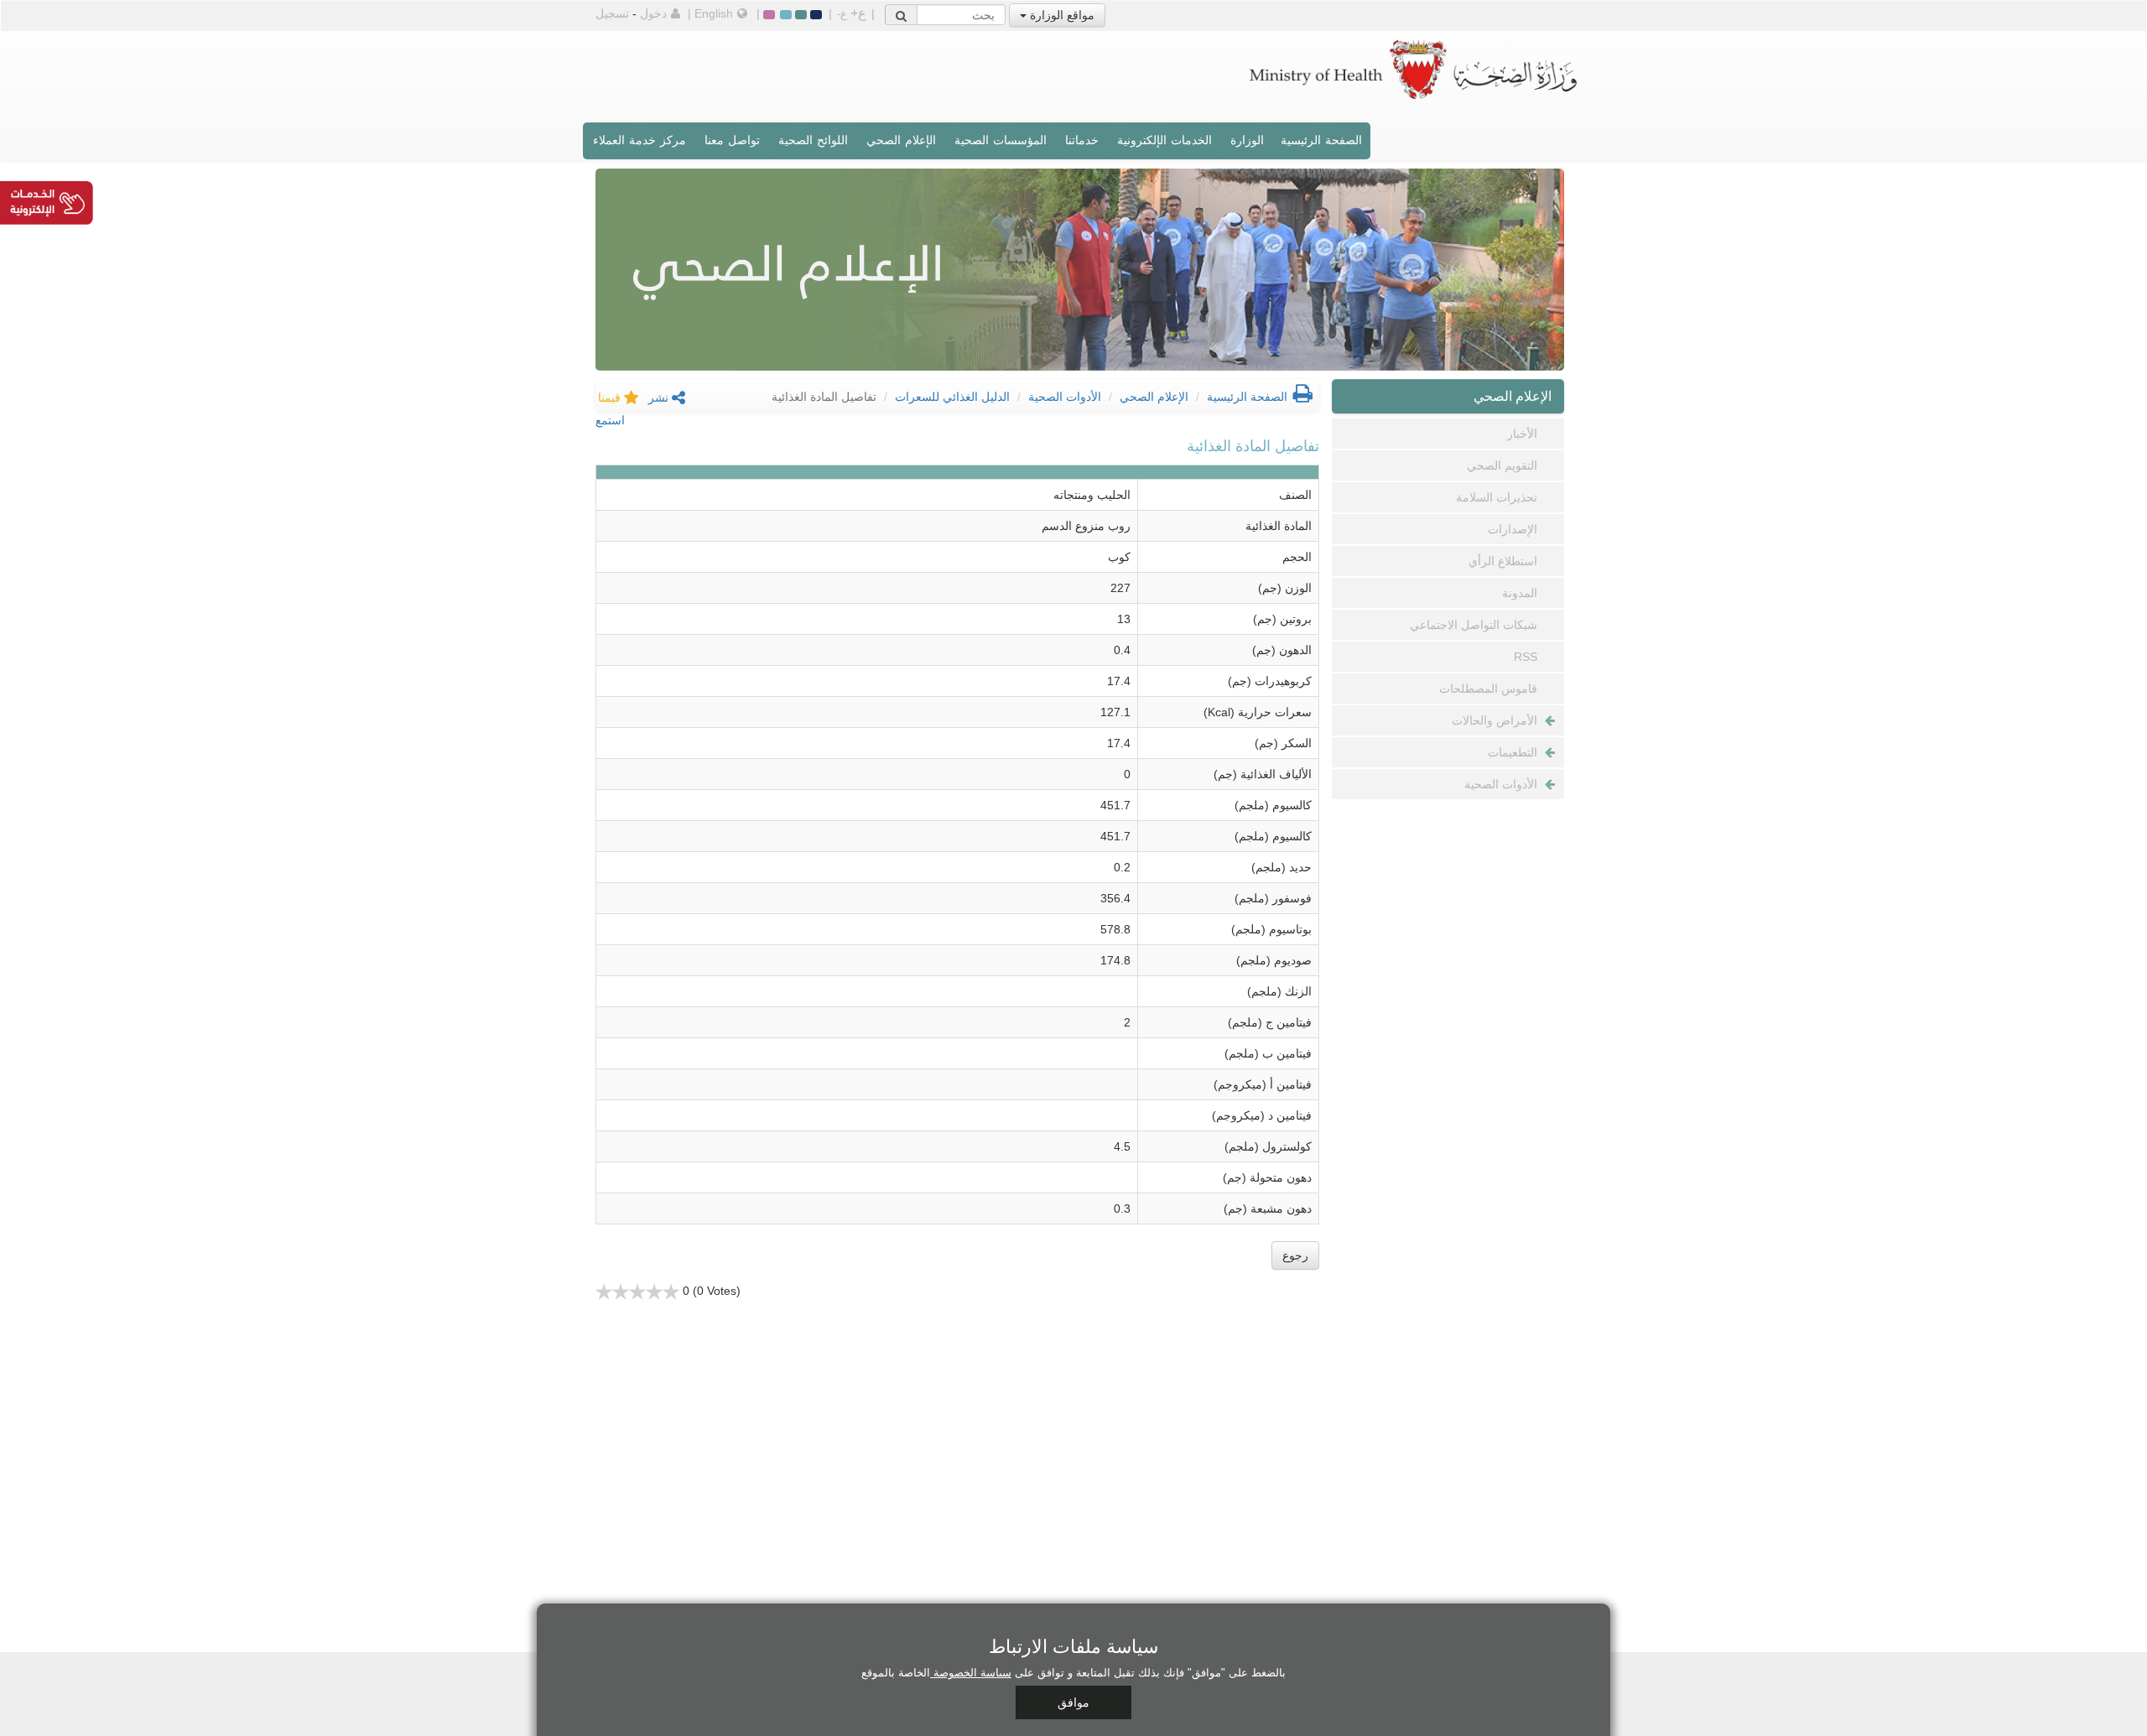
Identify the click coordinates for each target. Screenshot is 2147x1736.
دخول (653, 13)
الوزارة (1247, 140)
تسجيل (612, 13)
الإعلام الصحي (901, 140)
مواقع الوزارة (1061, 15)
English (714, 13)
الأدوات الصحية (1065, 397)
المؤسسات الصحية (1001, 140)
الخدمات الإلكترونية (1164, 140)
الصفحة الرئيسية (1321, 140)
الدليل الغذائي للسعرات (952, 397)
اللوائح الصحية (813, 140)
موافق (1073, 1702)
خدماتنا (1082, 140)
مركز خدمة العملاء (639, 140)
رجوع (1295, 1255)
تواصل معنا (732, 140)
